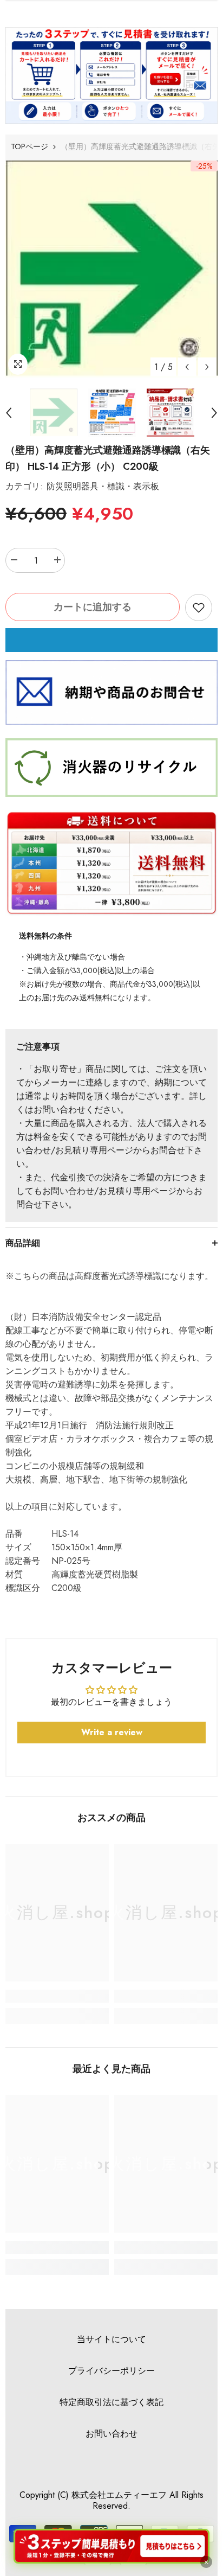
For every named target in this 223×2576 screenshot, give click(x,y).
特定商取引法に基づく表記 (111, 2402)
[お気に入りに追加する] (199, 608)
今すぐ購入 (111, 640)
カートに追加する (93, 607)
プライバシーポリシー (111, 2371)
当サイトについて (111, 2339)
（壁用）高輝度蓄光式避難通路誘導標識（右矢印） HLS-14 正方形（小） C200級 (108, 458)
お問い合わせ (111, 2434)
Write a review (112, 1732)
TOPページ (29, 146)
